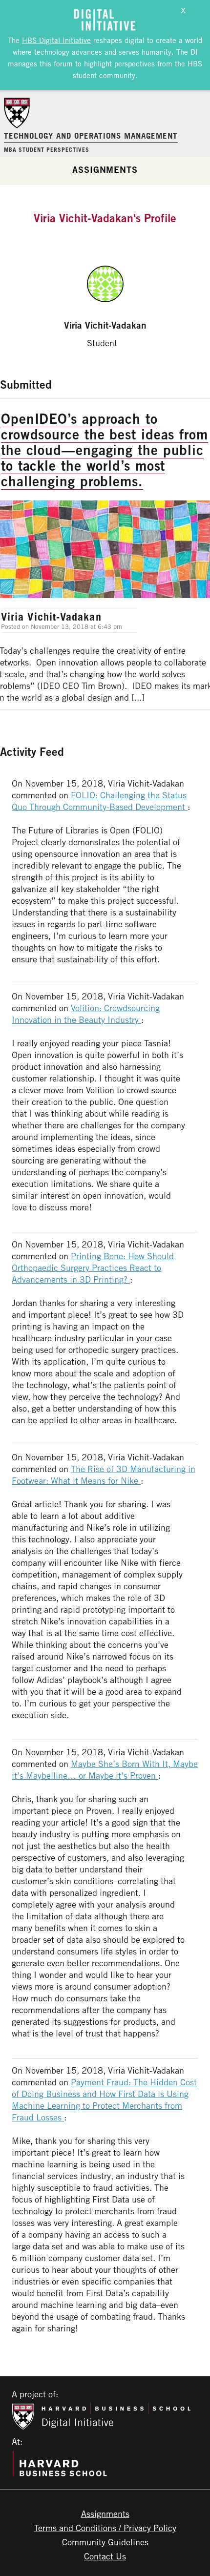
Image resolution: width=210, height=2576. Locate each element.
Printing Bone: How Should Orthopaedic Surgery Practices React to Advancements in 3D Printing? (93, 1267)
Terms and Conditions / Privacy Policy (105, 2528)
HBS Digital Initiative (56, 40)
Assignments (105, 169)
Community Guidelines (105, 2542)
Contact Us (105, 2556)
